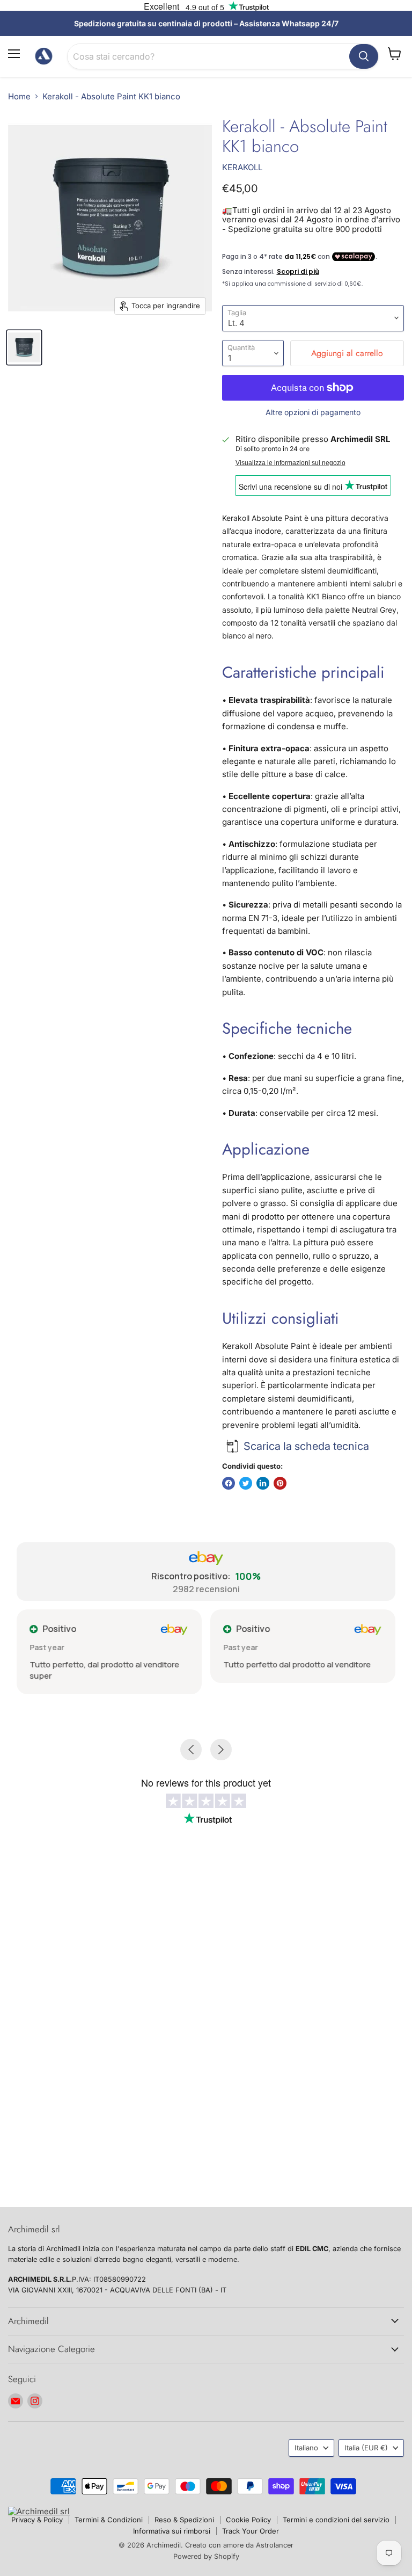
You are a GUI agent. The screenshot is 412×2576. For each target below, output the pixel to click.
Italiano (306, 2448)
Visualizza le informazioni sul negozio (290, 463)
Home (19, 96)
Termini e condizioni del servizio (336, 2520)
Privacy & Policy (37, 2520)
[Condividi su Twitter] (246, 1483)
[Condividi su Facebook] (229, 1483)
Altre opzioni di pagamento (313, 412)
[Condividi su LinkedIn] (263, 1483)
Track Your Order (251, 2531)
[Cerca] (364, 56)
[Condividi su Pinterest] (280, 1483)
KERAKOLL (242, 167)
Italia (366, 2448)
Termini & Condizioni (109, 2520)
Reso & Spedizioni (184, 2520)
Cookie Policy (248, 2520)
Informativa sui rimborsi (172, 2531)
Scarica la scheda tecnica (306, 1446)
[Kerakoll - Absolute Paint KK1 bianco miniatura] (24, 347)
